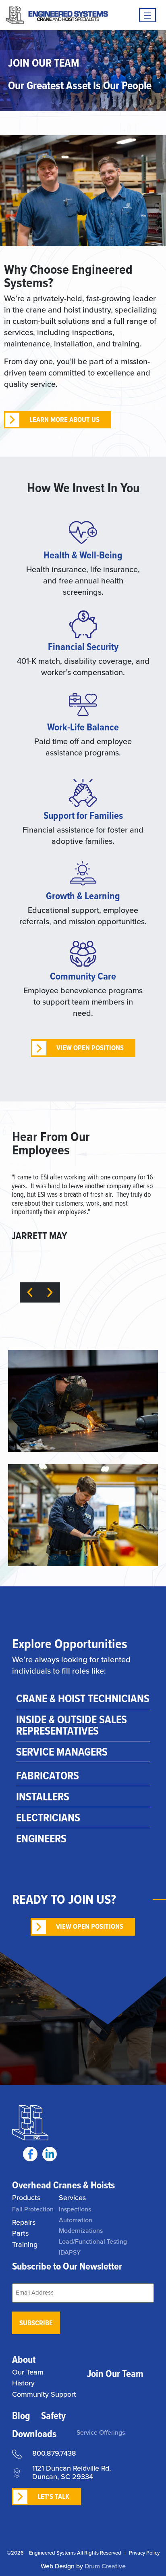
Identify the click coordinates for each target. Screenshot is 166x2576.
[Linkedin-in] (50, 2154)
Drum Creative (105, 2566)
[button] (30, 1292)
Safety (53, 2416)
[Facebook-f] (30, 2154)
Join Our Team (115, 2374)
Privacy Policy (144, 2553)
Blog (21, 2416)
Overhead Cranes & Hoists (63, 2185)
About (24, 2359)
